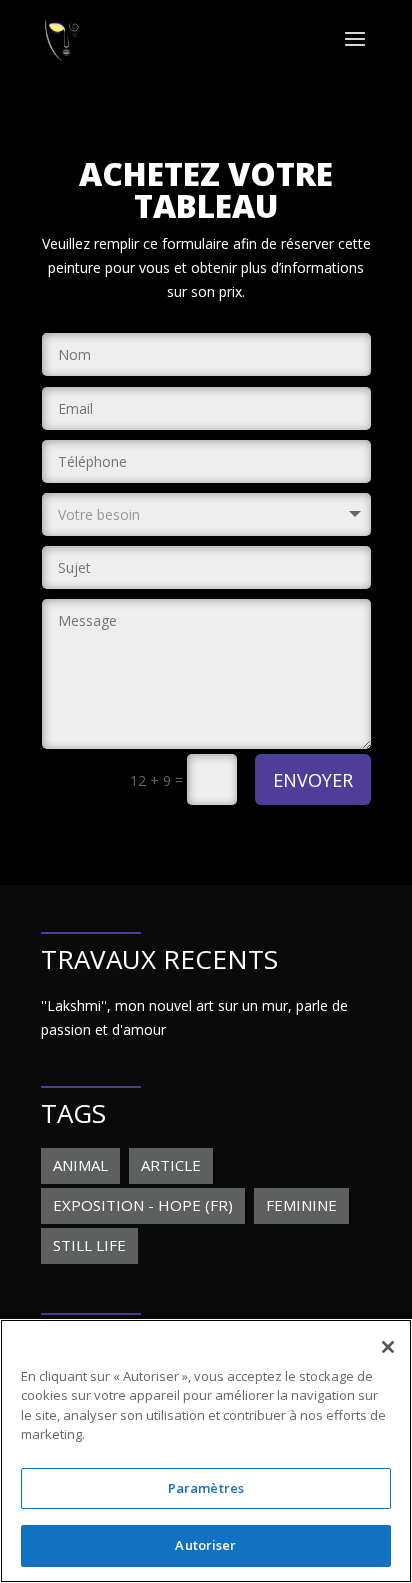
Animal (80, 1165)
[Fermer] (388, 1347)
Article (171, 1165)
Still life (89, 1245)
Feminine (301, 1205)
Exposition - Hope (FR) (143, 1205)
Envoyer (313, 780)
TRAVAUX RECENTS (159, 959)
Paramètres (206, 1488)
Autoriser (205, 1545)
